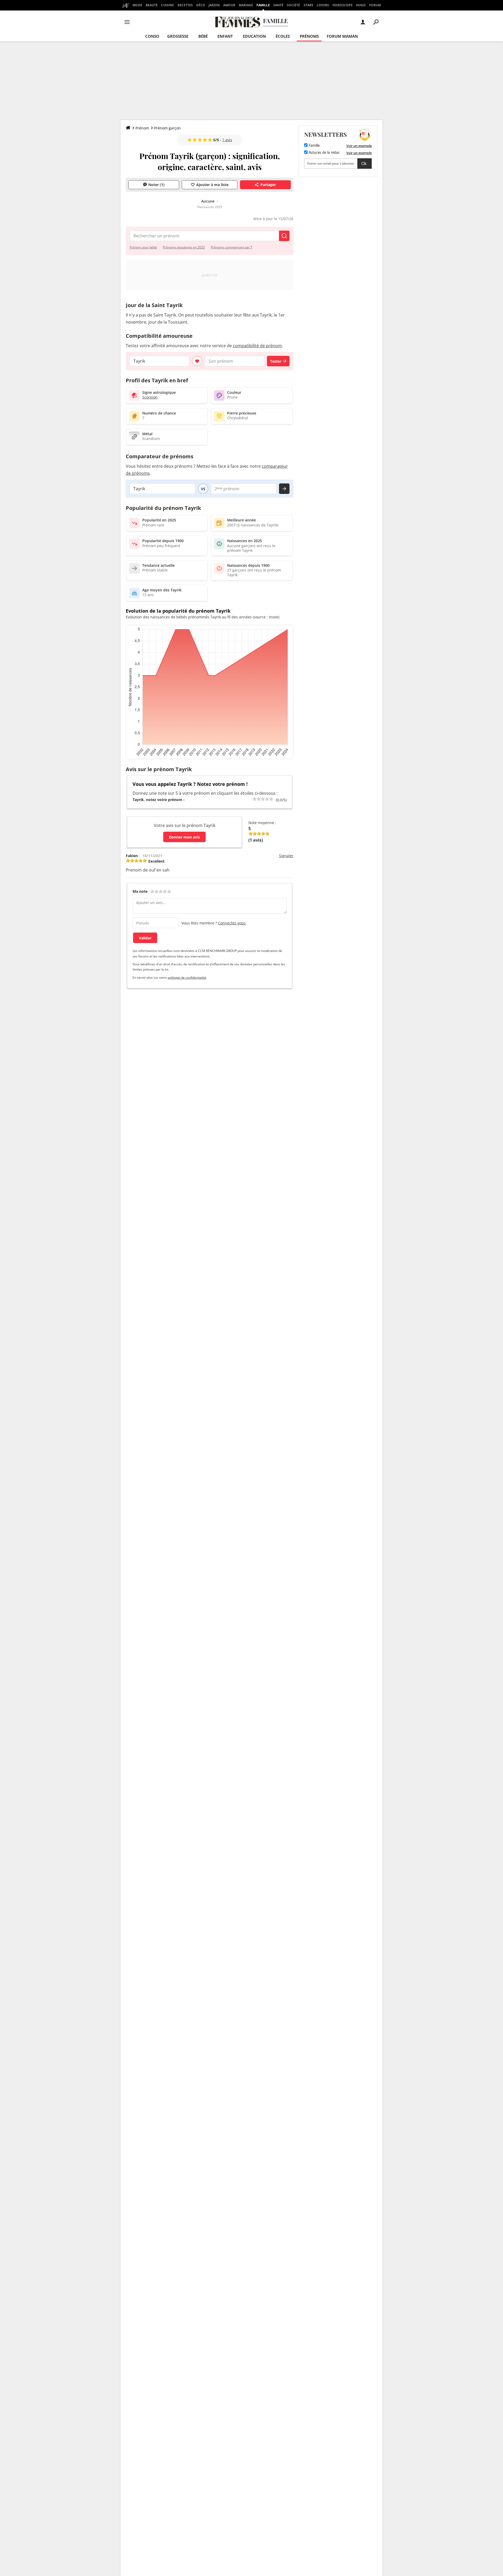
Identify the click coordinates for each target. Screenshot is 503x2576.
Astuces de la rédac (324, 153)
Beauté (152, 5)
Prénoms (309, 36)
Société (293, 5)
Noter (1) (156, 185)
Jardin (214, 5)
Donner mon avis (184, 837)
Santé (278, 5)
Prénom (142, 128)
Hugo (361, 5)
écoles (283, 36)
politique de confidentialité (187, 977)
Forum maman (342, 36)
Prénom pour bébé (143, 247)
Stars (308, 5)
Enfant (225, 36)
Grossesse (178, 36)
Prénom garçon (167, 128)
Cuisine (168, 5)
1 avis (227, 140)
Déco (201, 5)
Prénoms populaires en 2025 (184, 247)
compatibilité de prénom (257, 346)
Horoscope (343, 5)
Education (254, 36)
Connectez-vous (232, 923)
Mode (137, 5)
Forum (375, 5)
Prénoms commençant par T (232, 247)
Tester (276, 361)
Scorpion (150, 397)
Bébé (203, 36)
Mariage (246, 5)
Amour (229, 5)
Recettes (185, 5)
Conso (152, 36)
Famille (263, 5)
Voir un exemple (359, 146)
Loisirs (323, 5)
